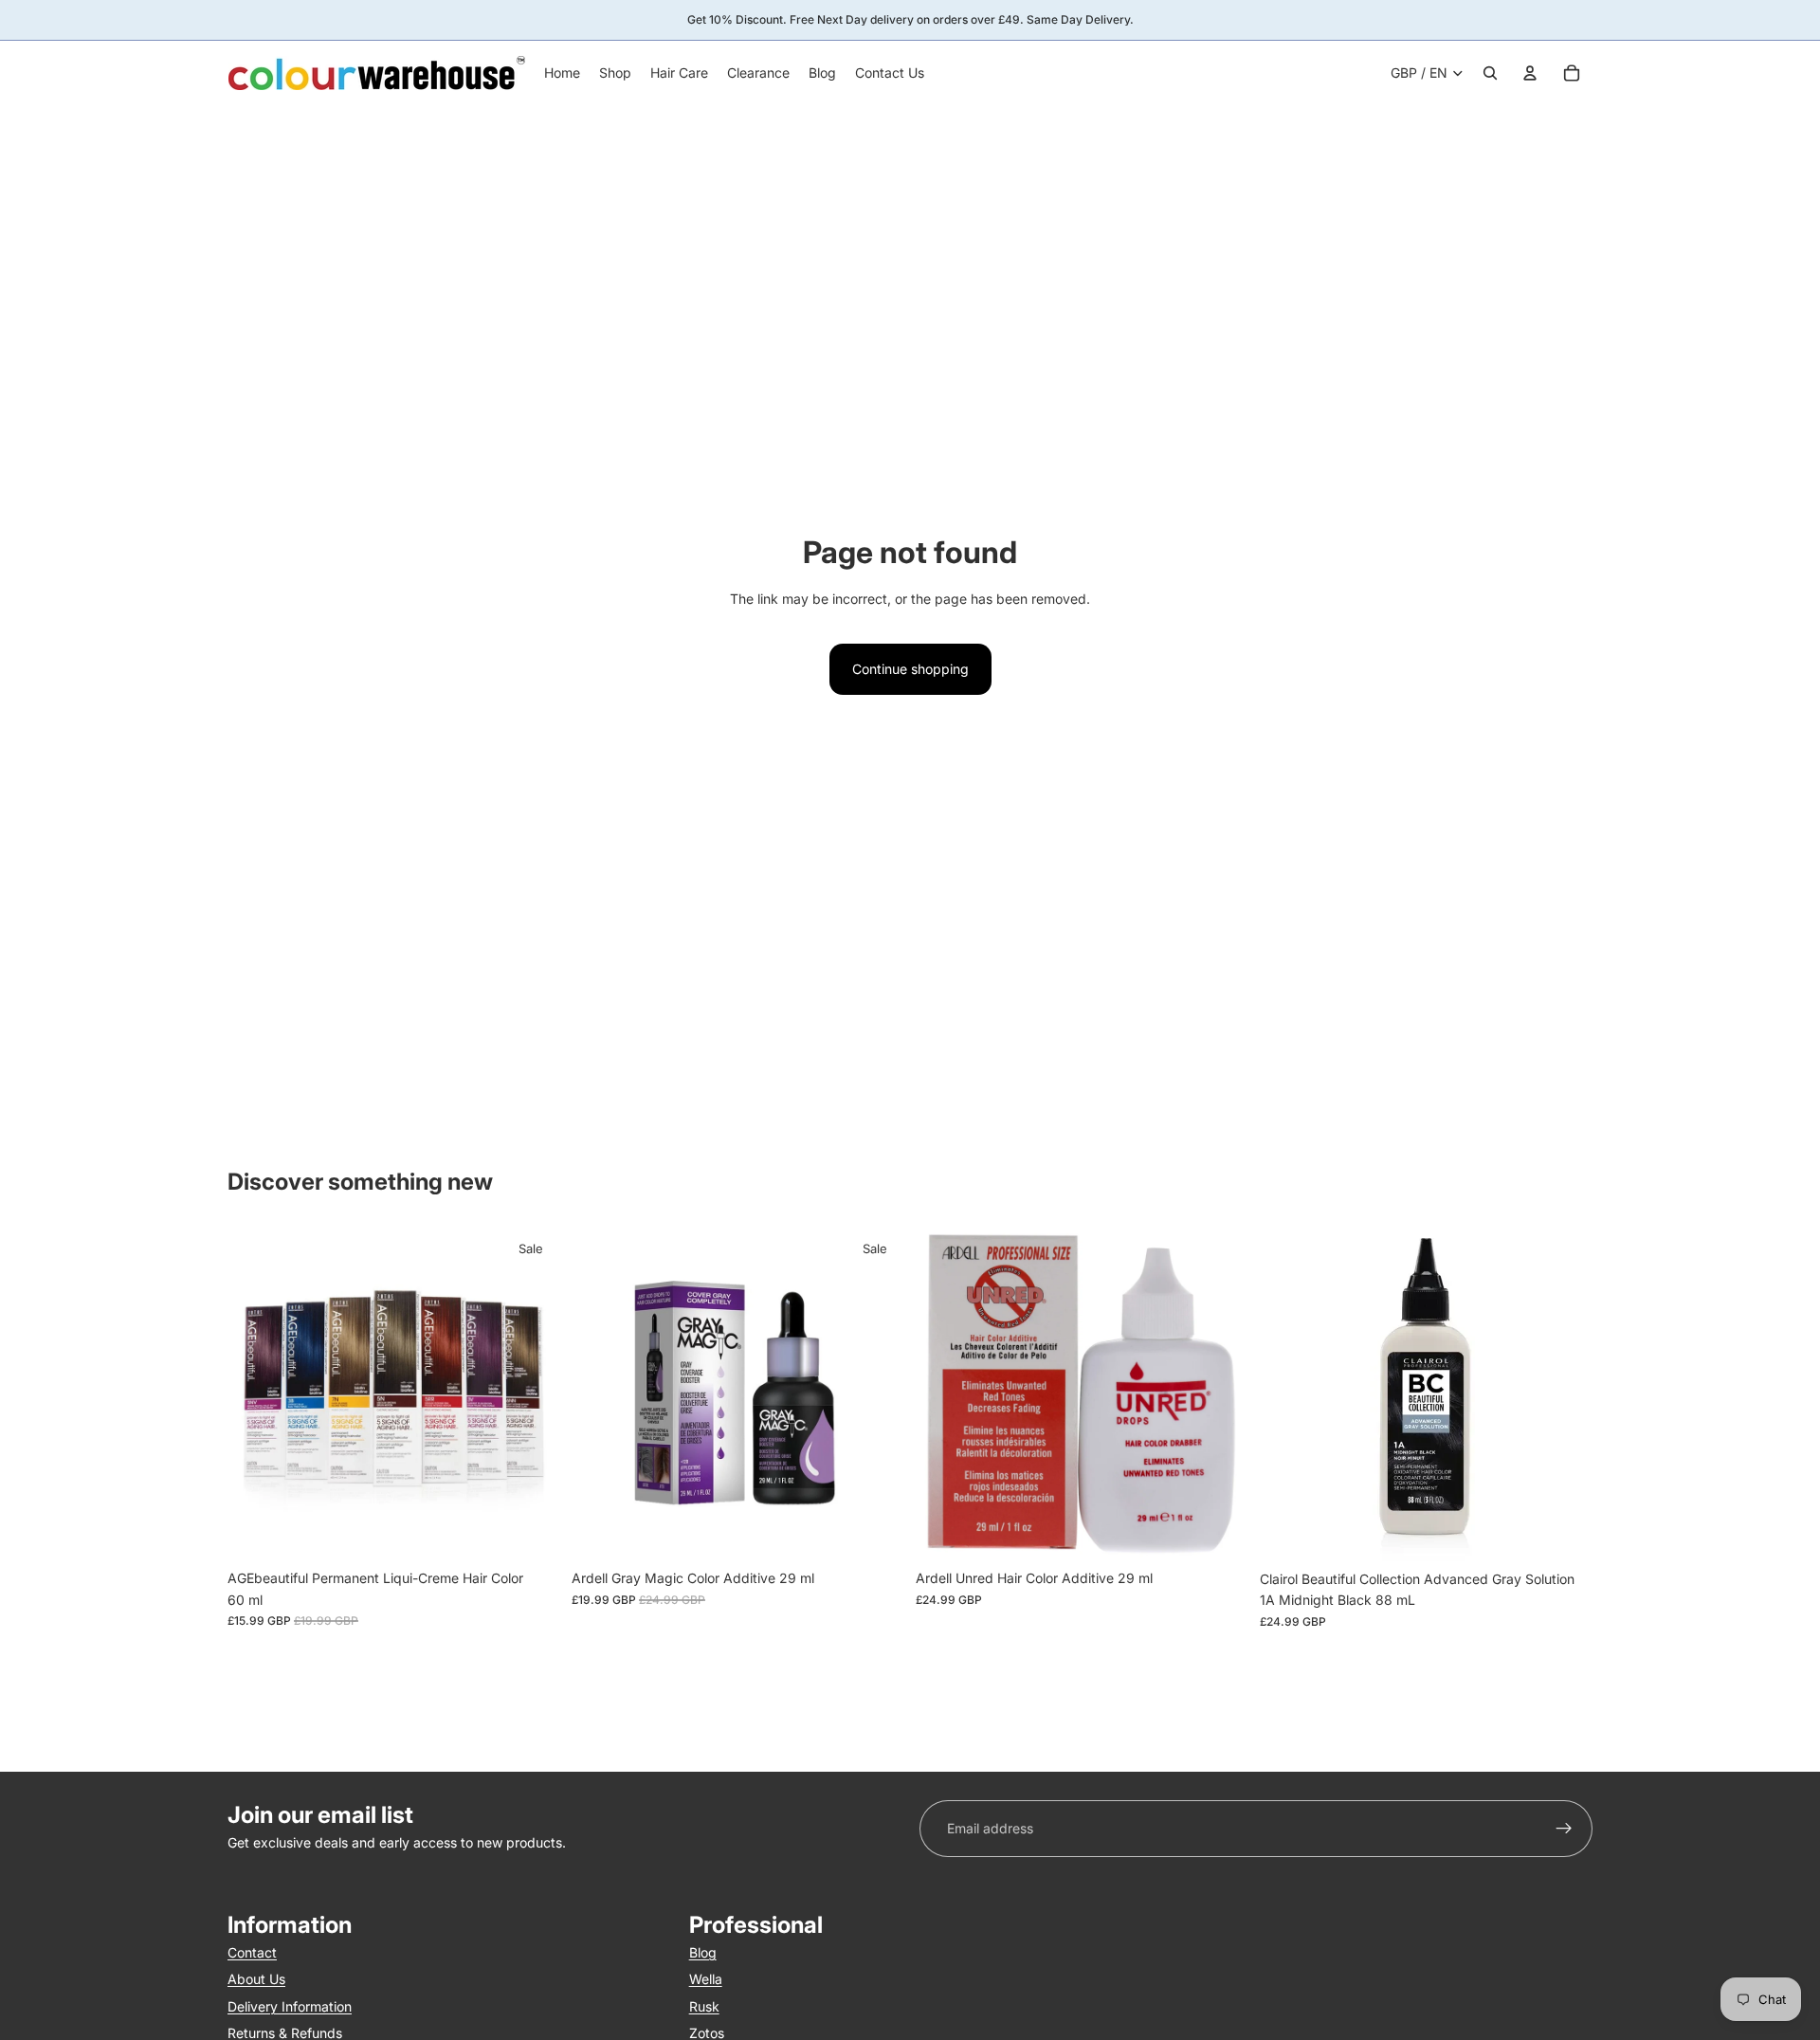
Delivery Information (290, 2006)
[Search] (1490, 73)
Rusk (704, 2006)
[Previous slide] (256, 1394)
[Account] (1530, 73)
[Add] (875, 1532)
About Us (256, 1980)
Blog (703, 1952)
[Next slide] (532, 1394)
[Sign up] (1564, 1829)
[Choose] (531, 1532)
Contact (252, 1952)
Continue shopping (910, 669)
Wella (706, 1980)
